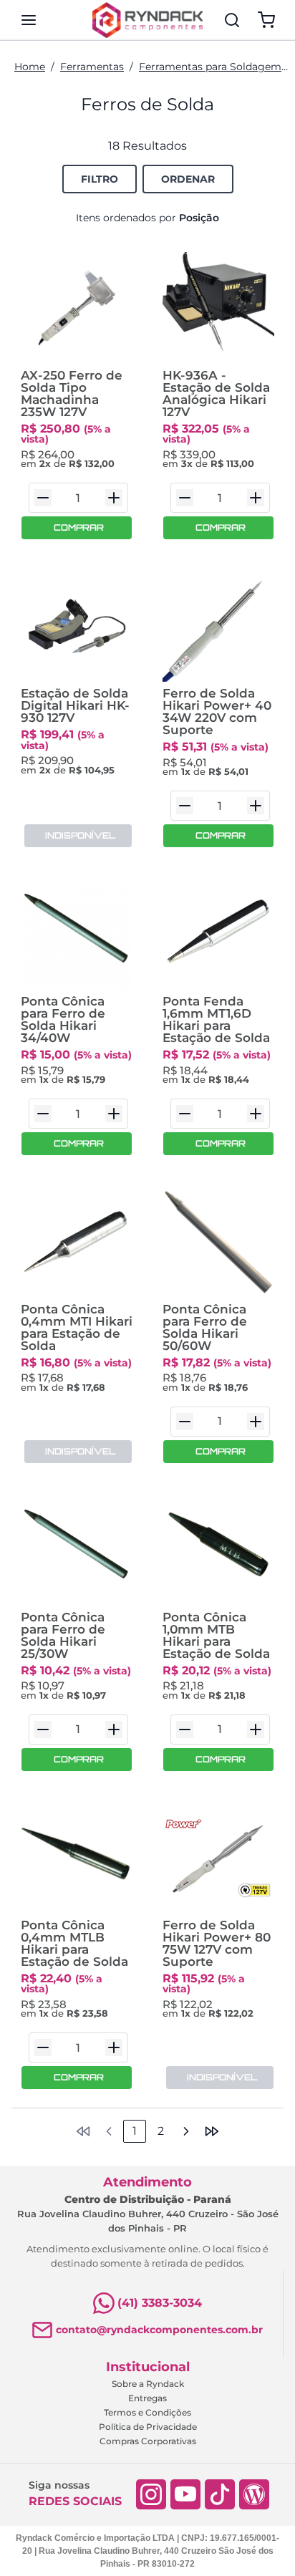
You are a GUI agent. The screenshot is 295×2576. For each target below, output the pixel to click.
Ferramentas (92, 67)
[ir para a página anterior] (109, 2131)
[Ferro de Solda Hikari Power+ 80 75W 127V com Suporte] (218, 1858)
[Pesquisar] (232, 20)
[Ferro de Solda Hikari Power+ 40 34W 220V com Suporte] (218, 626)
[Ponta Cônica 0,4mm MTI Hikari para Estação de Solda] (77, 1242)
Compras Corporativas (148, 2441)
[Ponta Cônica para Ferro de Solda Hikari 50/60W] (218, 1242)
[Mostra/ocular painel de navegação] (29, 20)
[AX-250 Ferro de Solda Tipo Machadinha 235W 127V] (77, 308)
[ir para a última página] (212, 2131)
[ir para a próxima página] (186, 2131)
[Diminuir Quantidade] (43, 498)
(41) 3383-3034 (160, 2303)
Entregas (147, 2398)
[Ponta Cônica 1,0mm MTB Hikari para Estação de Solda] (218, 1550)
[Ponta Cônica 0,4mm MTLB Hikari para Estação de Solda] (77, 1858)
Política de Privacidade (148, 2427)
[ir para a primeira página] (83, 2131)
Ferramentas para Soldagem (210, 67)
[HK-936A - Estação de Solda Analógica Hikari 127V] (218, 308)
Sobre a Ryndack (148, 2384)
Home (30, 67)
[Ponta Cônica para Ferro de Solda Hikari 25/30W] (77, 1550)
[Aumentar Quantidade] (114, 498)
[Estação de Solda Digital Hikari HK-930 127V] (77, 626)
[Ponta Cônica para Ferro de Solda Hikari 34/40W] (77, 934)
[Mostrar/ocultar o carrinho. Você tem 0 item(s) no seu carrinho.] (266, 20)
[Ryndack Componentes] (147, 20)
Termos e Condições (147, 2412)
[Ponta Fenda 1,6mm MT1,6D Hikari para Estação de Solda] (218, 934)
